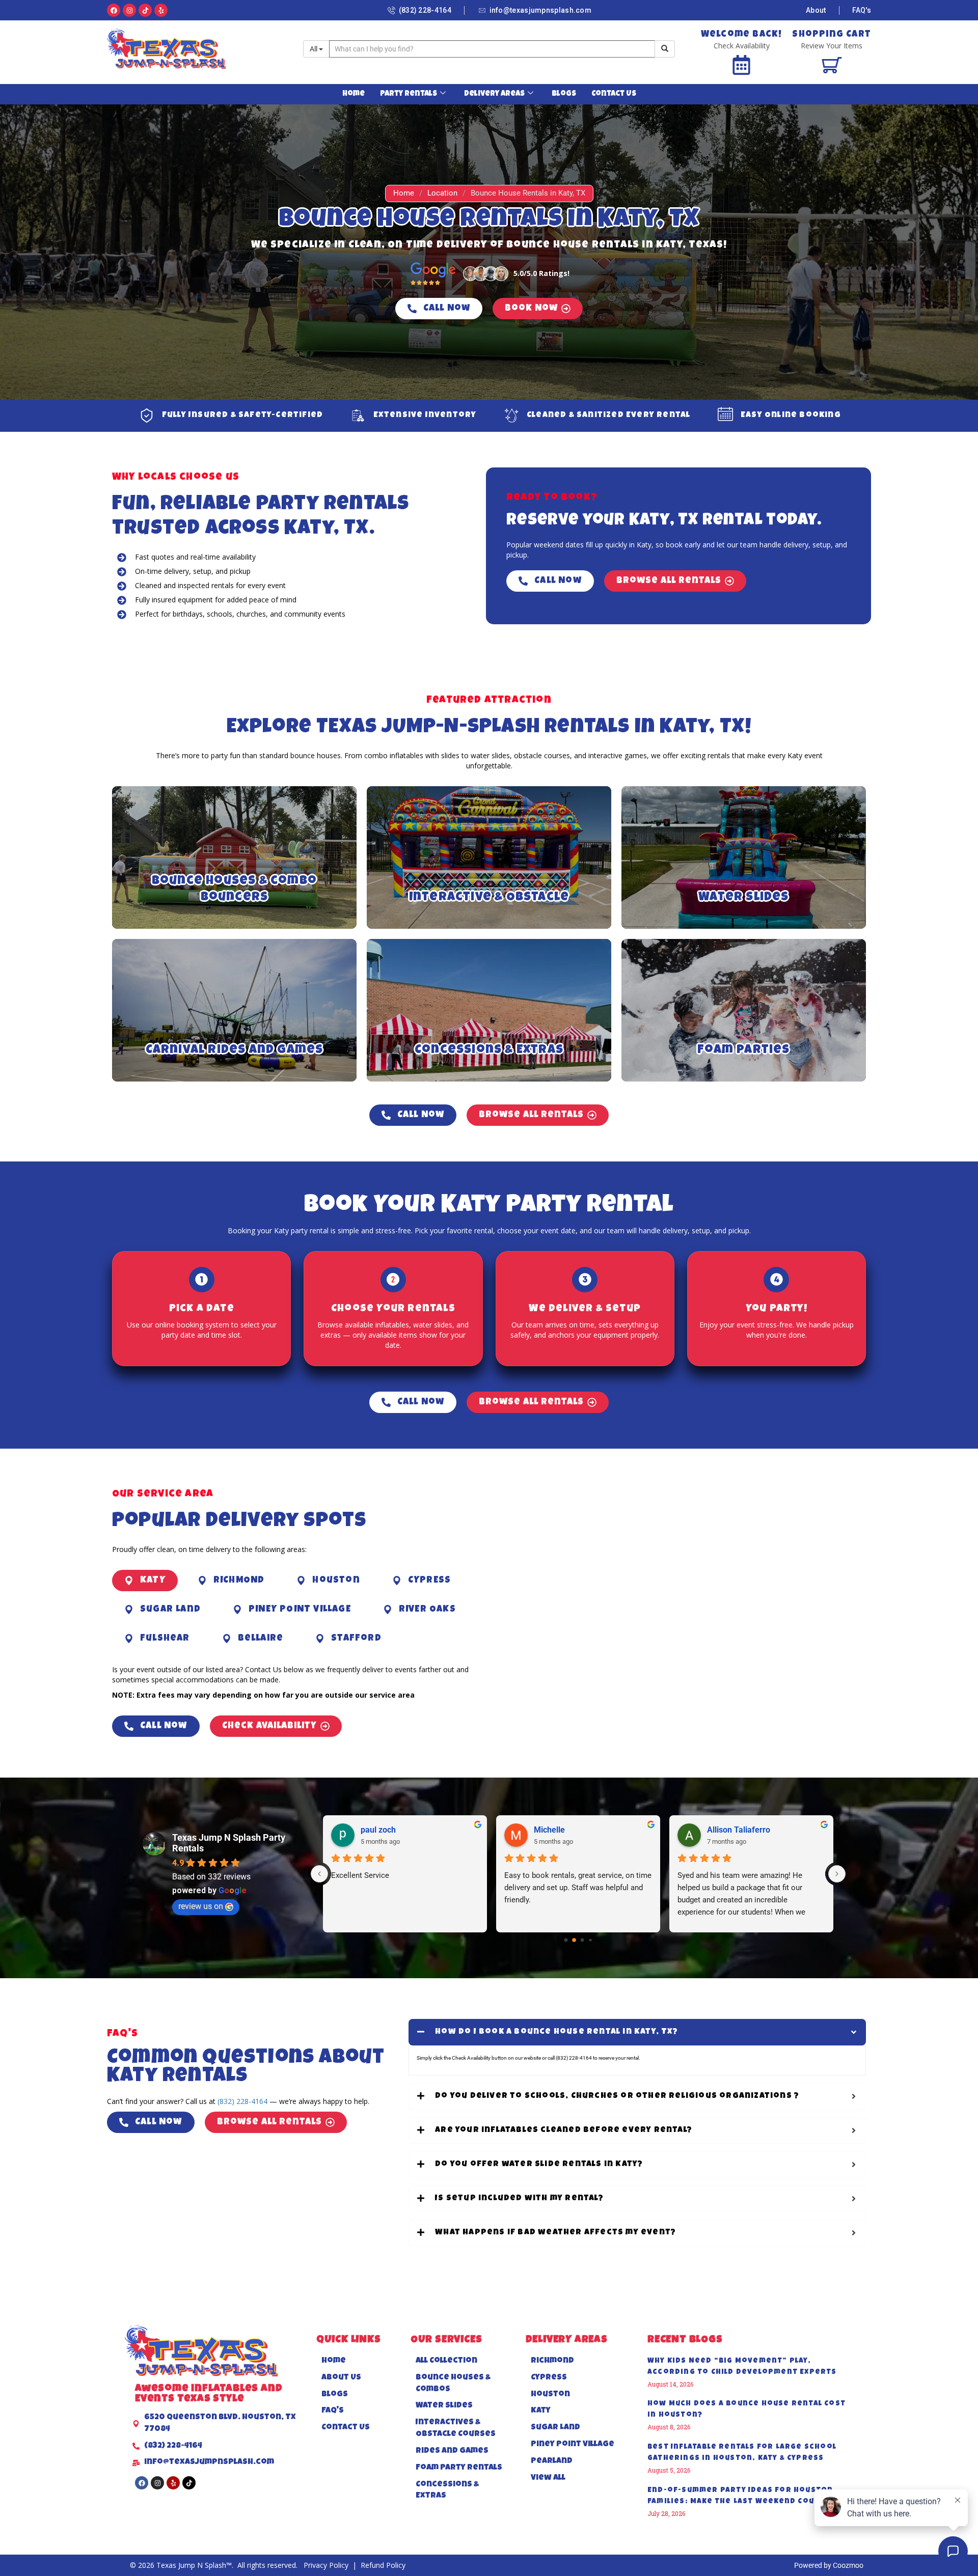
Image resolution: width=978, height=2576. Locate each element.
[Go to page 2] (582, 1940)
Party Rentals (409, 94)
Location (442, 193)
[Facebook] (114, 10)
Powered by (813, 2565)
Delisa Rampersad (567, 1830)
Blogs (564, 94)
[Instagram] (129, 10)
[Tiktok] (145, 10)
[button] (145, 1581)
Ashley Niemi (385, 1830)
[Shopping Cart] (832, 65)
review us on (201, 1906)
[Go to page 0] (566, 1940)
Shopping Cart (832, 35)
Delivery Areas (494, 94)
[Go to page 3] (591, 1940)
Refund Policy (383, 2565)
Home (354, 94)
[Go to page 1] (574, 1940)
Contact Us (614, 94)
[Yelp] (161, 10)
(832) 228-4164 (242, 2101)
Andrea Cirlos (732, 1830)
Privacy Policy (327, 2565)
